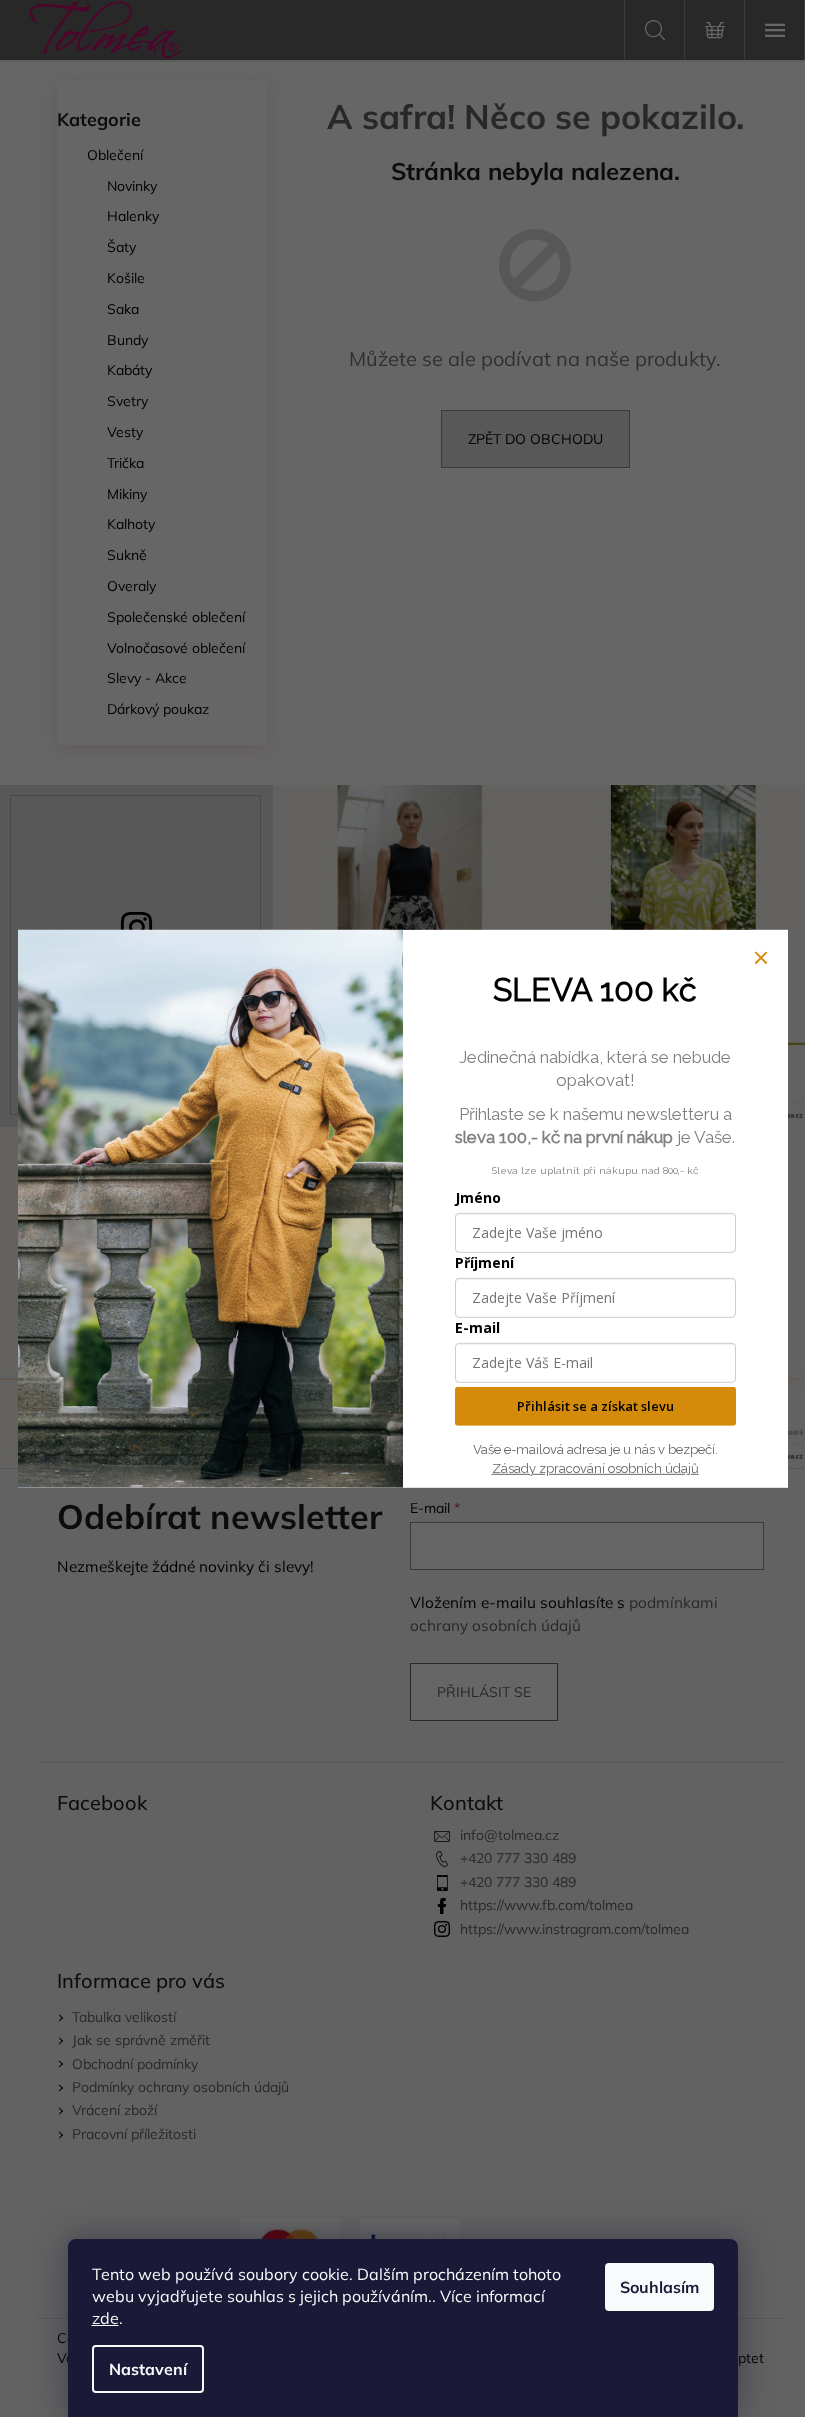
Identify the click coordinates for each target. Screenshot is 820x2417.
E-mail (477, 1327)
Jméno (478, 1197)
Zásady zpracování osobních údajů (595, 1467)
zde (105, 2318)
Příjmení (484, 1262)
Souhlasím (659, 2287)
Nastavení (148, 2369)
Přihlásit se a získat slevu (595, 1406)
